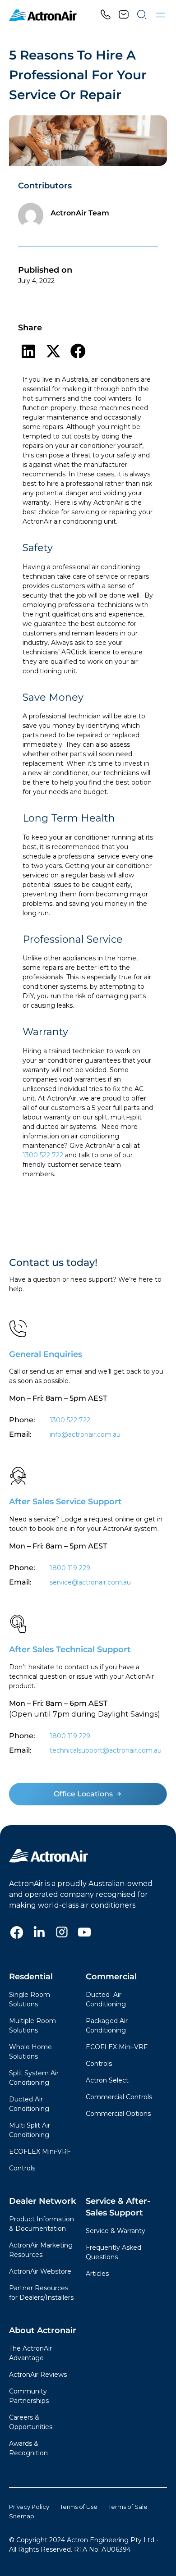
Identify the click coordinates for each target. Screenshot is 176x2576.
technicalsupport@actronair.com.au (105, 1750)
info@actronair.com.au (85, 1434)
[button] (28, 351)
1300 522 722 (43, 1155)
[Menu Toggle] (161, 15)
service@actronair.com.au (90, 1582)
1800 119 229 (70, 1568)
